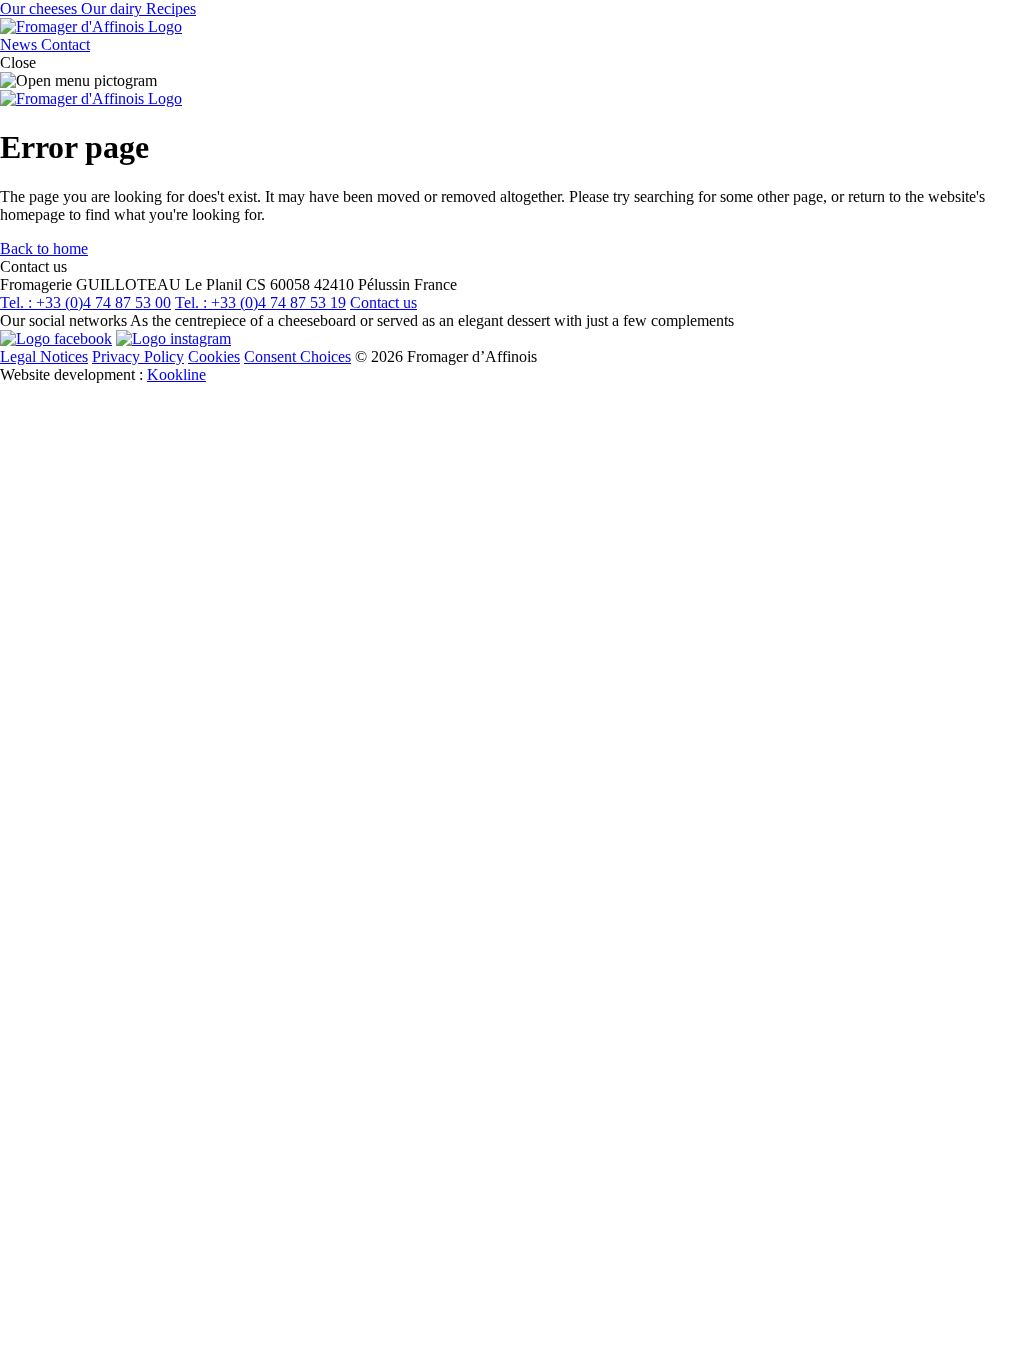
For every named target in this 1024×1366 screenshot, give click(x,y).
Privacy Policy (138, 356)
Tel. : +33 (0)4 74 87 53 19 (260, 302)
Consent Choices (297, 356)
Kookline (176, 374)
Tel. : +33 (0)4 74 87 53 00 (85, 302)
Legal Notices (44, 356)
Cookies (214, 356)
